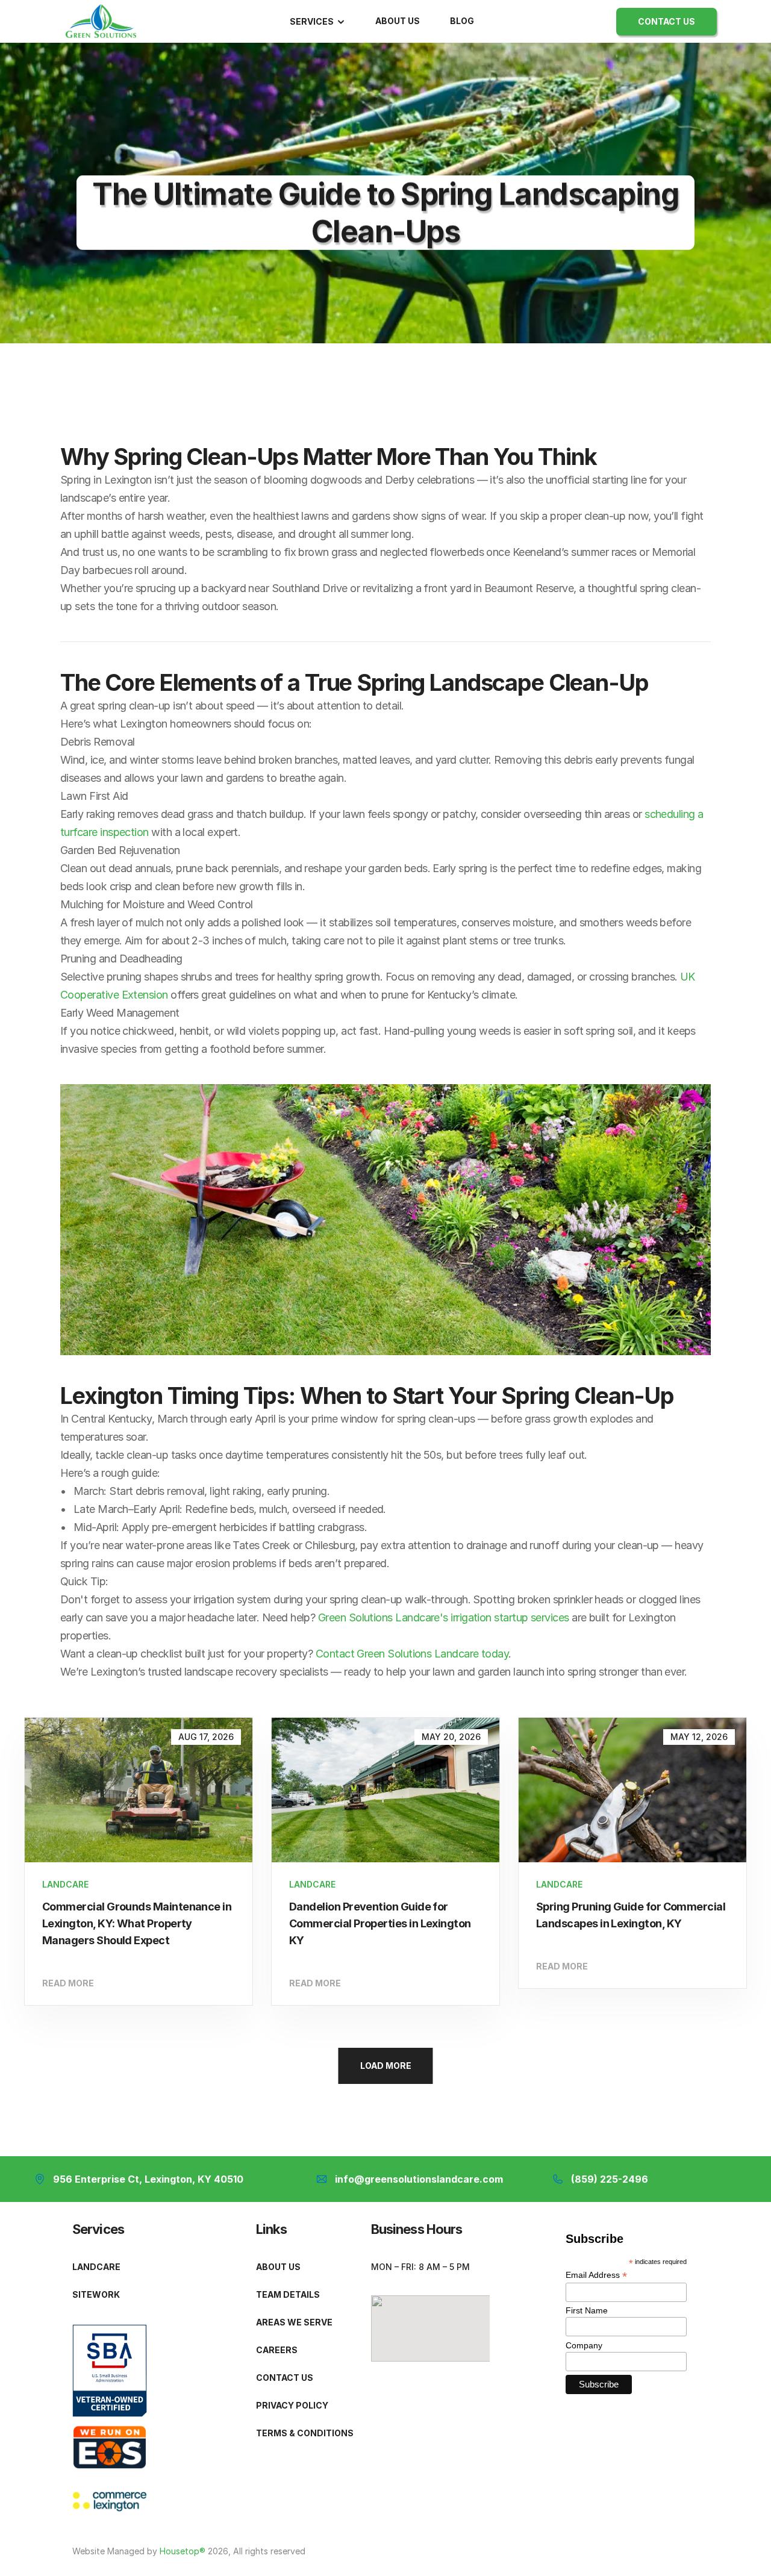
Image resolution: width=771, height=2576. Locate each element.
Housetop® (184, 2551)
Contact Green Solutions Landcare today (412, 1654)
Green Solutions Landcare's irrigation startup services (444, 1617)
